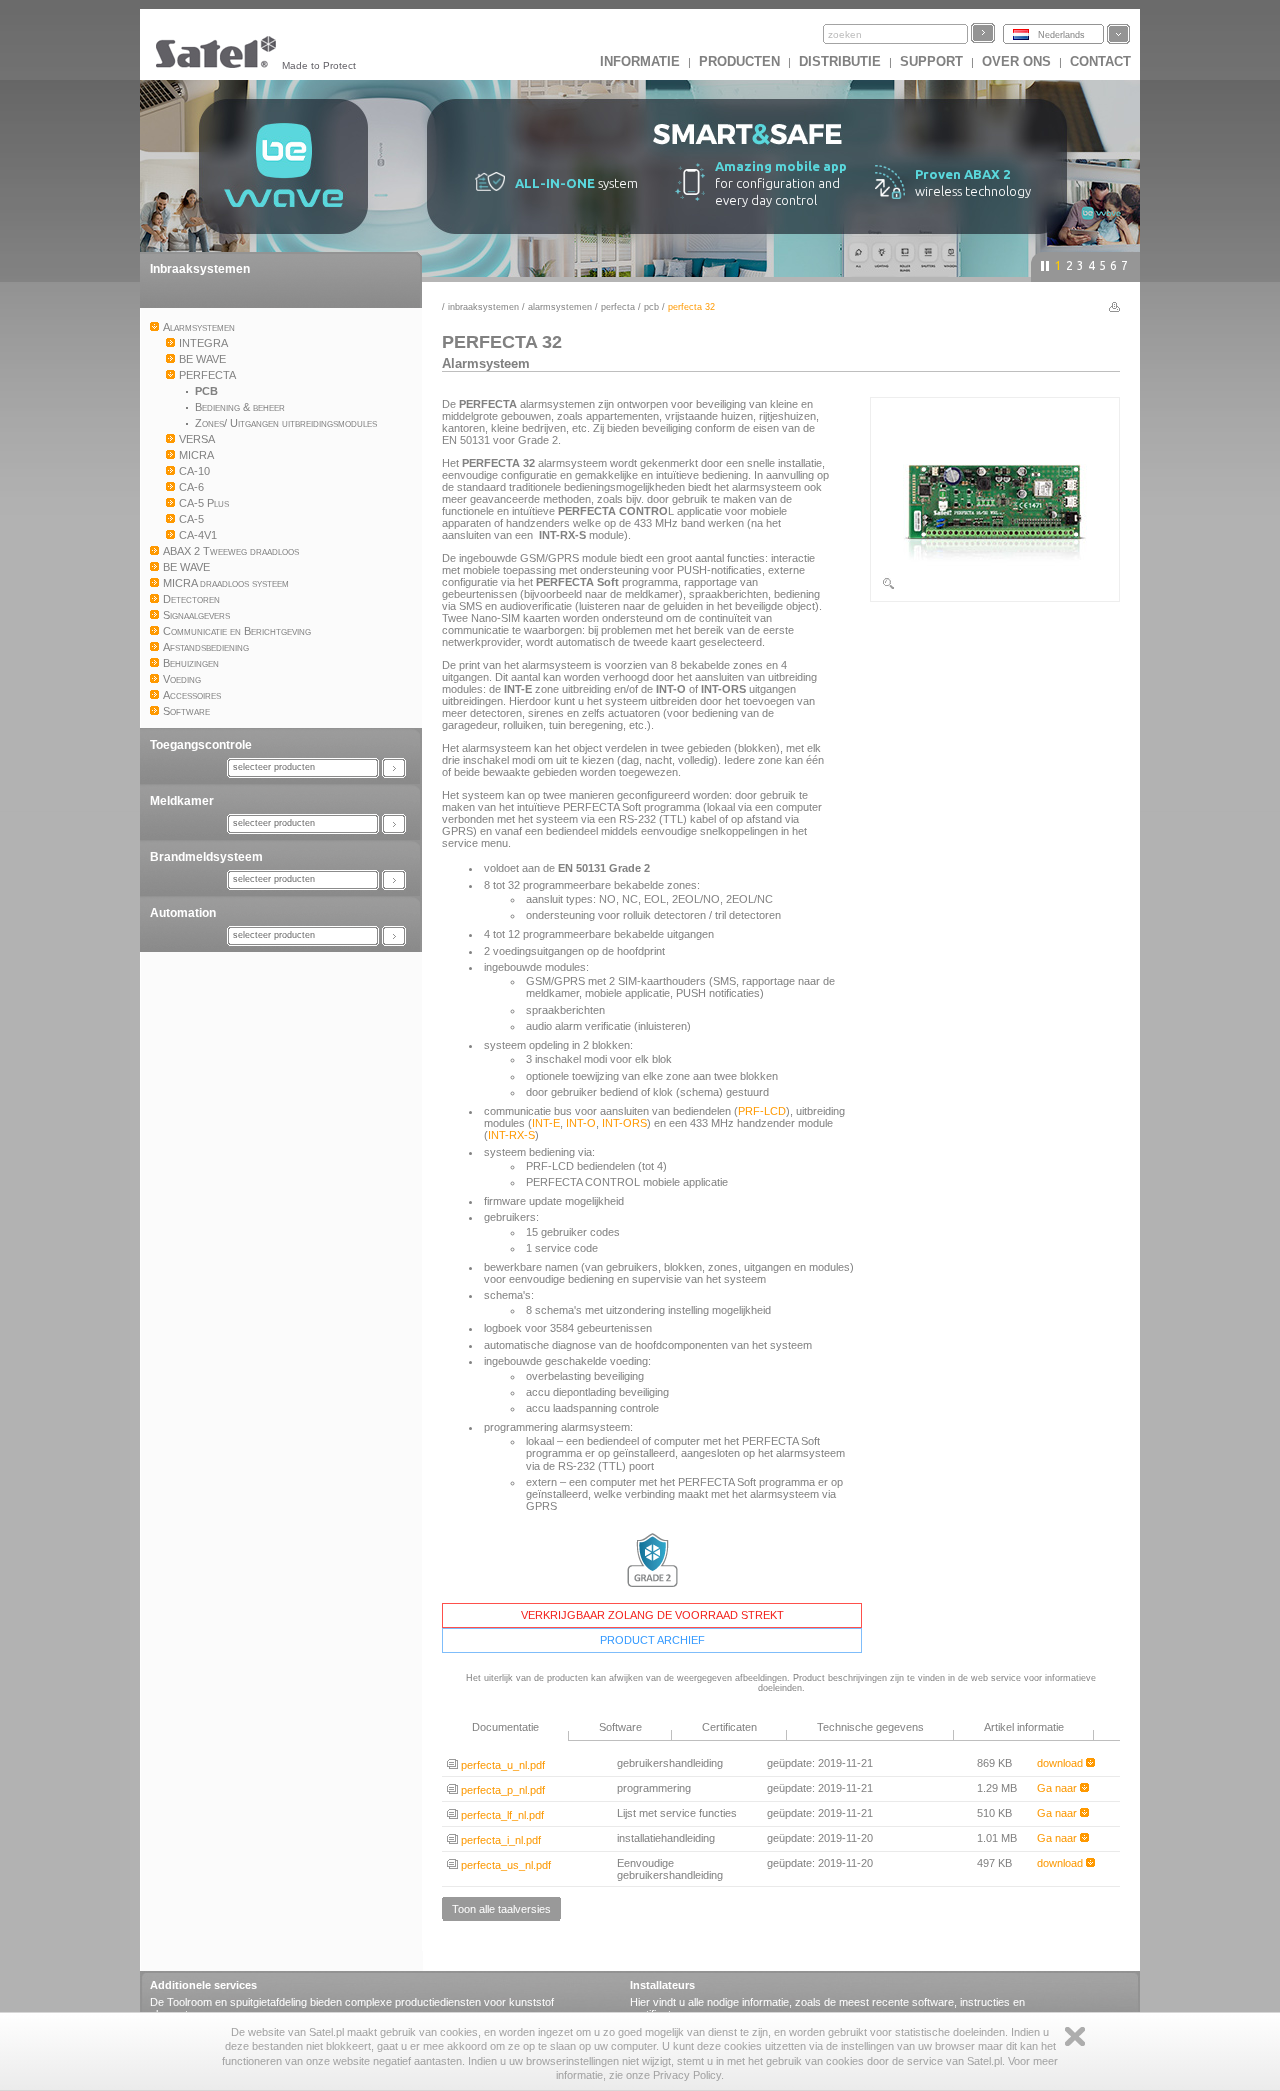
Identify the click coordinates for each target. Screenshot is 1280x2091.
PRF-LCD (762, 1111)
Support (931, 61)
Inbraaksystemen (200, 269)
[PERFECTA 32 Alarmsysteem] (995, 587)
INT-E (546, 1123)
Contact (1100, 61)
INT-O (581, 1123)
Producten (739, 61)
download (1061, 1763)
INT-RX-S (511, 1135)
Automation (183, 913)
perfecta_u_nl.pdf (501, 1765)
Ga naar (1058, 1788)
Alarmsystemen (560, 307)
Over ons (1016, 61)
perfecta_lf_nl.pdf (501, 1815)
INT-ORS (624, 1123)
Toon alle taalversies (501, 1909)
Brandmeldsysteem (206, 857)
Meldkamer (182, 801)
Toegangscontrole (201, 745)
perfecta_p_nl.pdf (501, 1790)
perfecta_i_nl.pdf (499, 1840)
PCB (651, 307)
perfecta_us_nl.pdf (504, 1865)
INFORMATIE (640, 61)
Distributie (840, 61)
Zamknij (1075, 2036)
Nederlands (1061, 35)
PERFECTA (618, 307)
